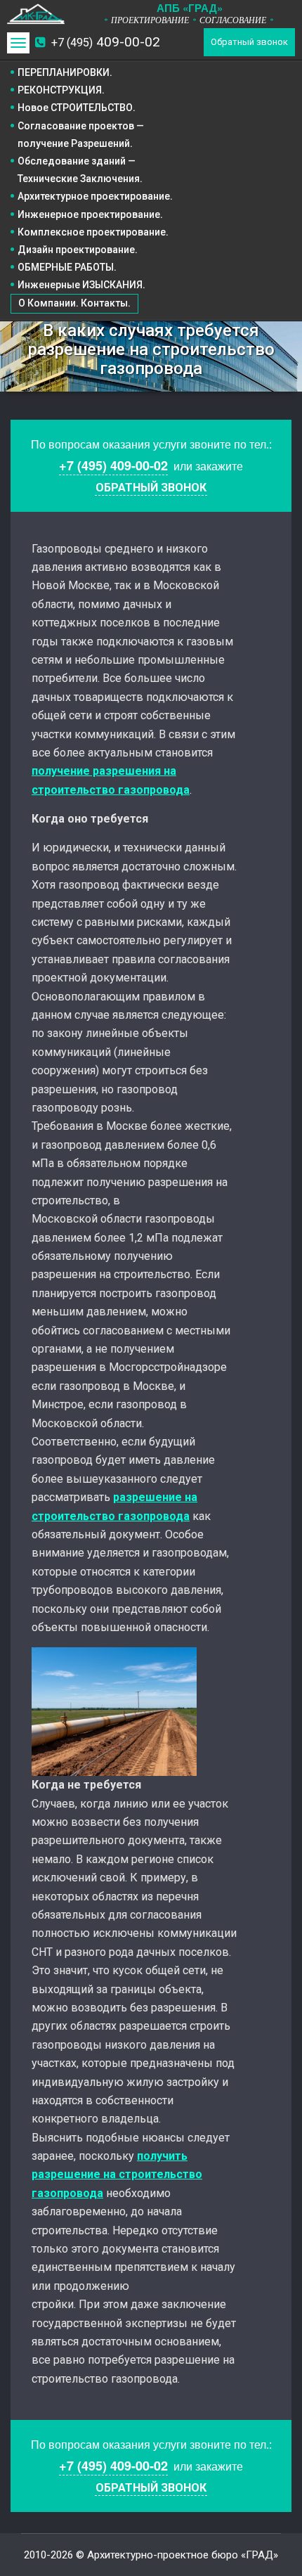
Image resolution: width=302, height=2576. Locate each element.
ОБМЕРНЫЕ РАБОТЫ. (67, 267)
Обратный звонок (249, 42)
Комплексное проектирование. (93, 232)
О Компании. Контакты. (74, 303)
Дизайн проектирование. (78, 250)
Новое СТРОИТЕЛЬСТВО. (77, 108)
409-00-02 (106, 42)
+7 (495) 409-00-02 (113, 465)
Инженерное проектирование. (90, 214)
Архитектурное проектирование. (95, 196)
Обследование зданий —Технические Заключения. (80, 170)
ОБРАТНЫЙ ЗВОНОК (151, 488)
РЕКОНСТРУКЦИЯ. (61, 90)
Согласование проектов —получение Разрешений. (81, 135)
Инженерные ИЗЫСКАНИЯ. (81, 285)
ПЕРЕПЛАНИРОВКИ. (65, 72)
